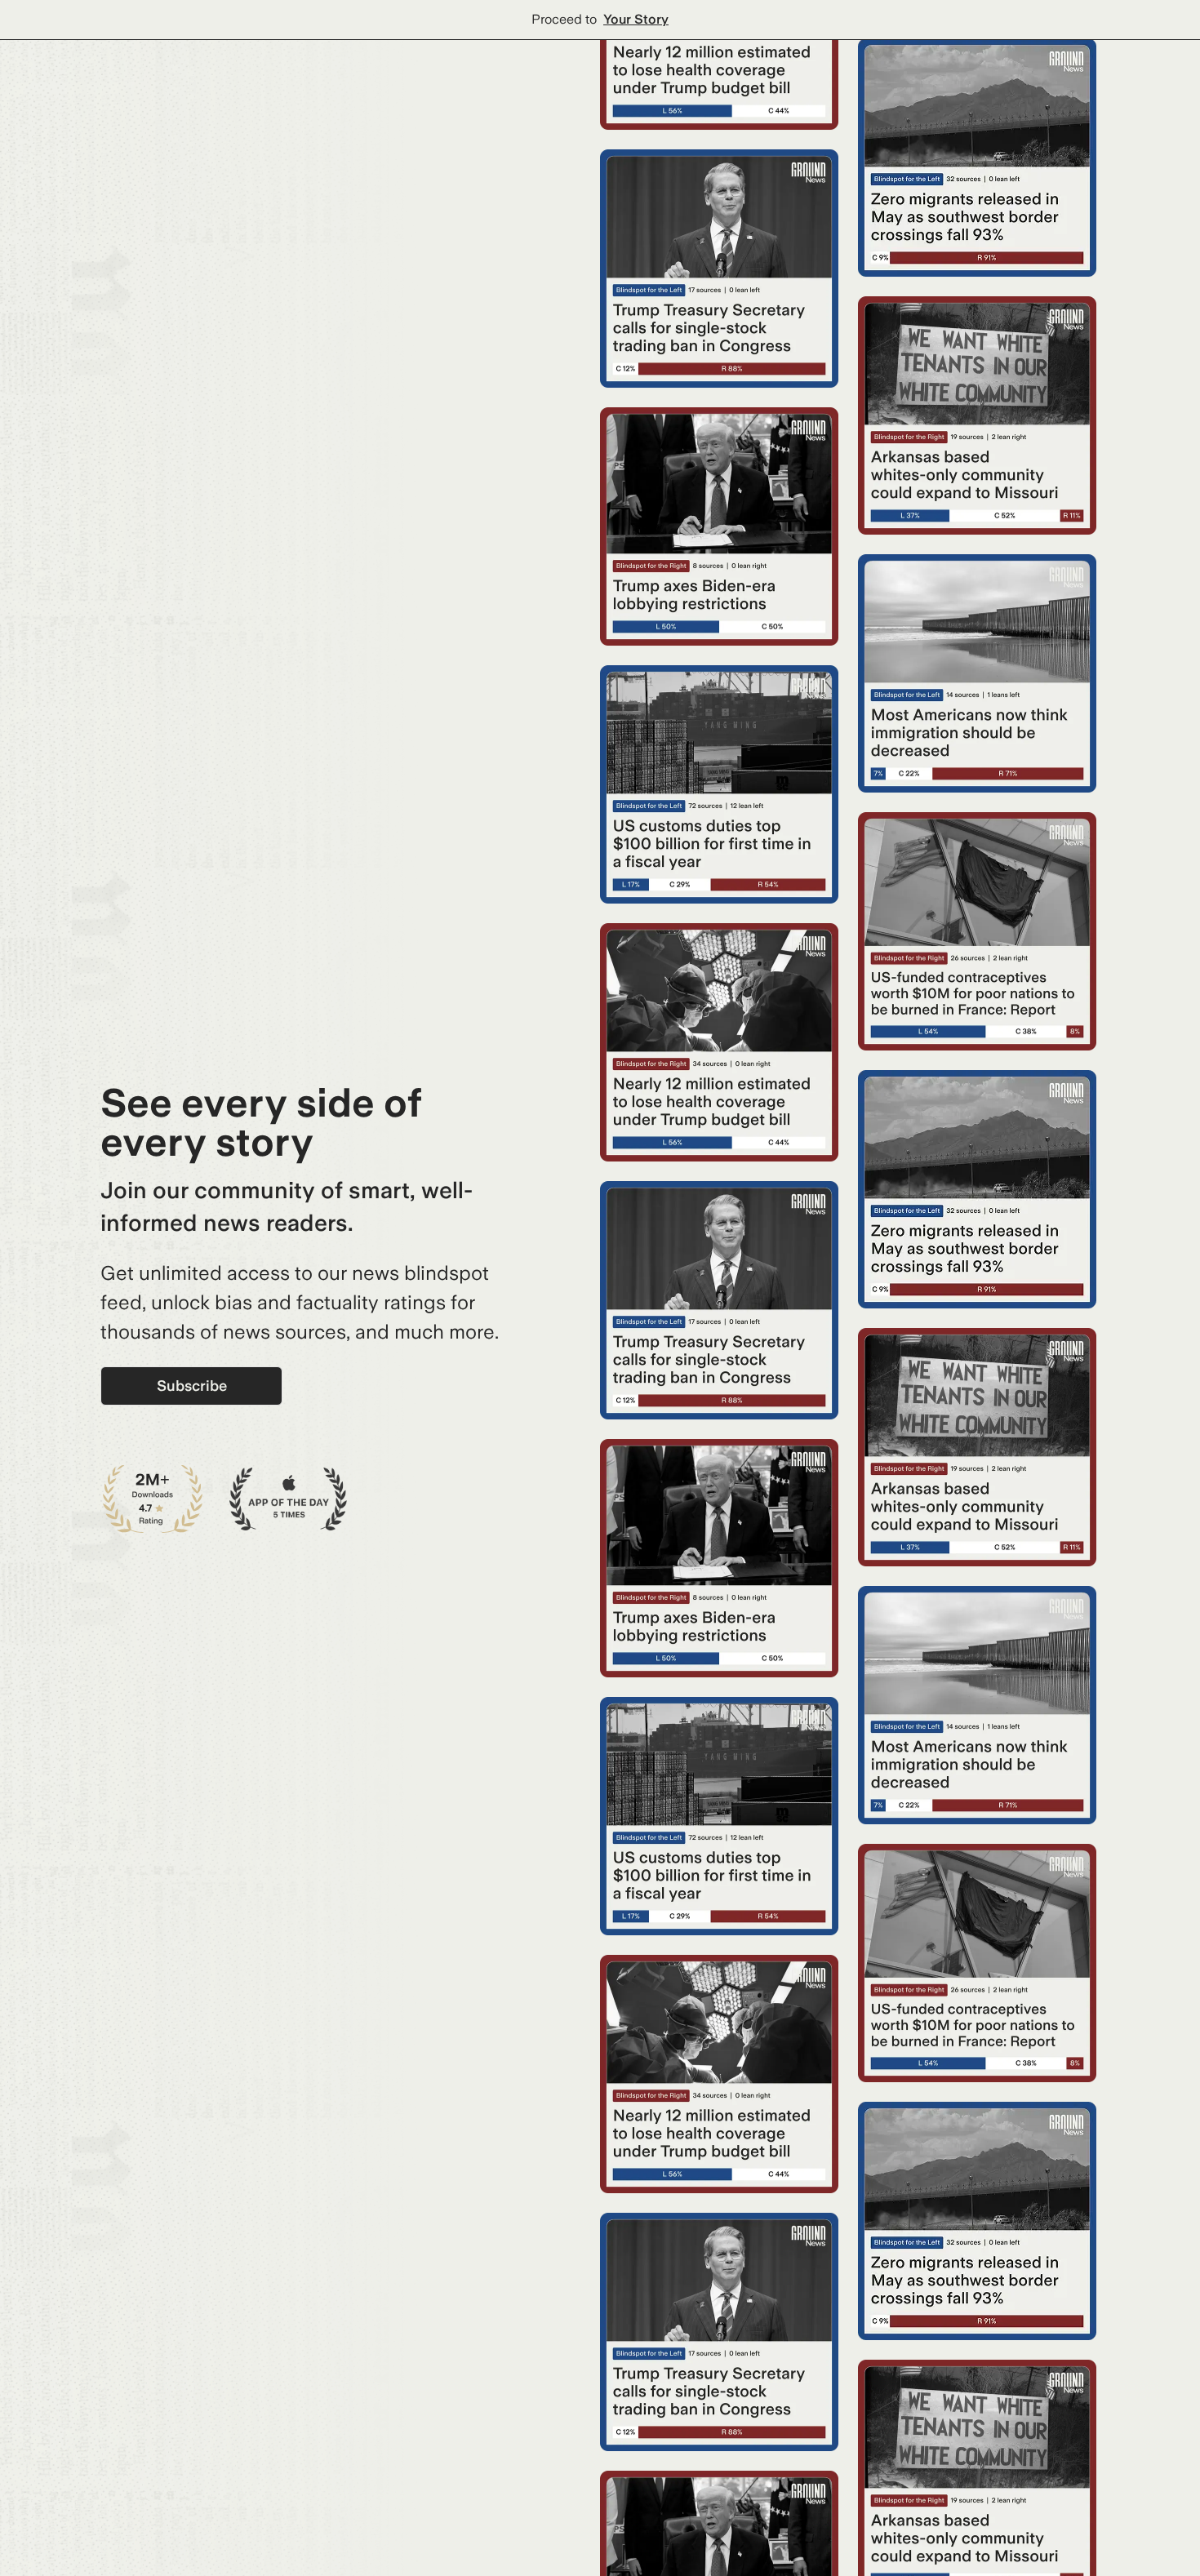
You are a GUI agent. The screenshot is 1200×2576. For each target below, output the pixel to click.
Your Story (636, 19)
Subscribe (192, 1386)
